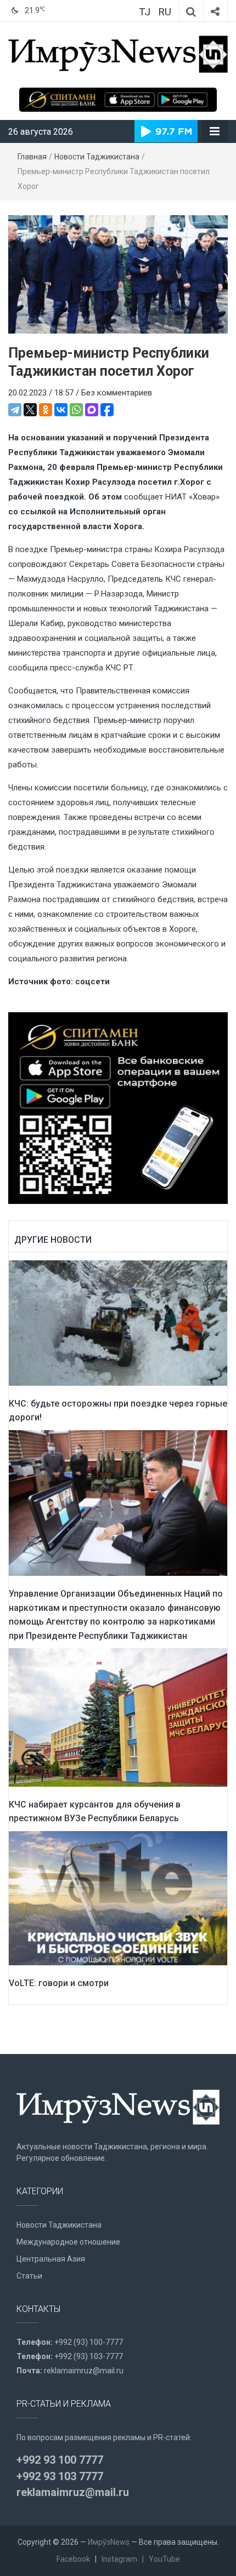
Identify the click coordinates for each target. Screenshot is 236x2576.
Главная (32, 157)
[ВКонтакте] (61, 410)
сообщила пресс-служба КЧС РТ (71, 668)
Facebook (73, 2559)
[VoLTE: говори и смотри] (118, 1898)
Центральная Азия (51, 2259)
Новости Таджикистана (97, 157)
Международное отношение (68, 2242)
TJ (145, 12)
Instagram (119, 2559)
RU (165, 12)
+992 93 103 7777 (60, 2476)
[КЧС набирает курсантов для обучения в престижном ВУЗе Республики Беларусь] (118, 1717)
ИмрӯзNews (109, 2542)
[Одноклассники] (46, 410)
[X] (30, 410)
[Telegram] (15, 410)
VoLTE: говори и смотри (59, 1983)
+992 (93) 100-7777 (89, 2342)
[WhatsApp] (76, 410)
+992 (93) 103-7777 (89, 2356)
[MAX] (92, 410)
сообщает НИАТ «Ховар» (172, 497)
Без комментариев (117, 393)
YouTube (164, 2559)
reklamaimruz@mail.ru (84, 2371)
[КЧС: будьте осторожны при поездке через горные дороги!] (118, 1322)
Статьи (29, 2276)
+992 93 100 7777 (60, 2460)
